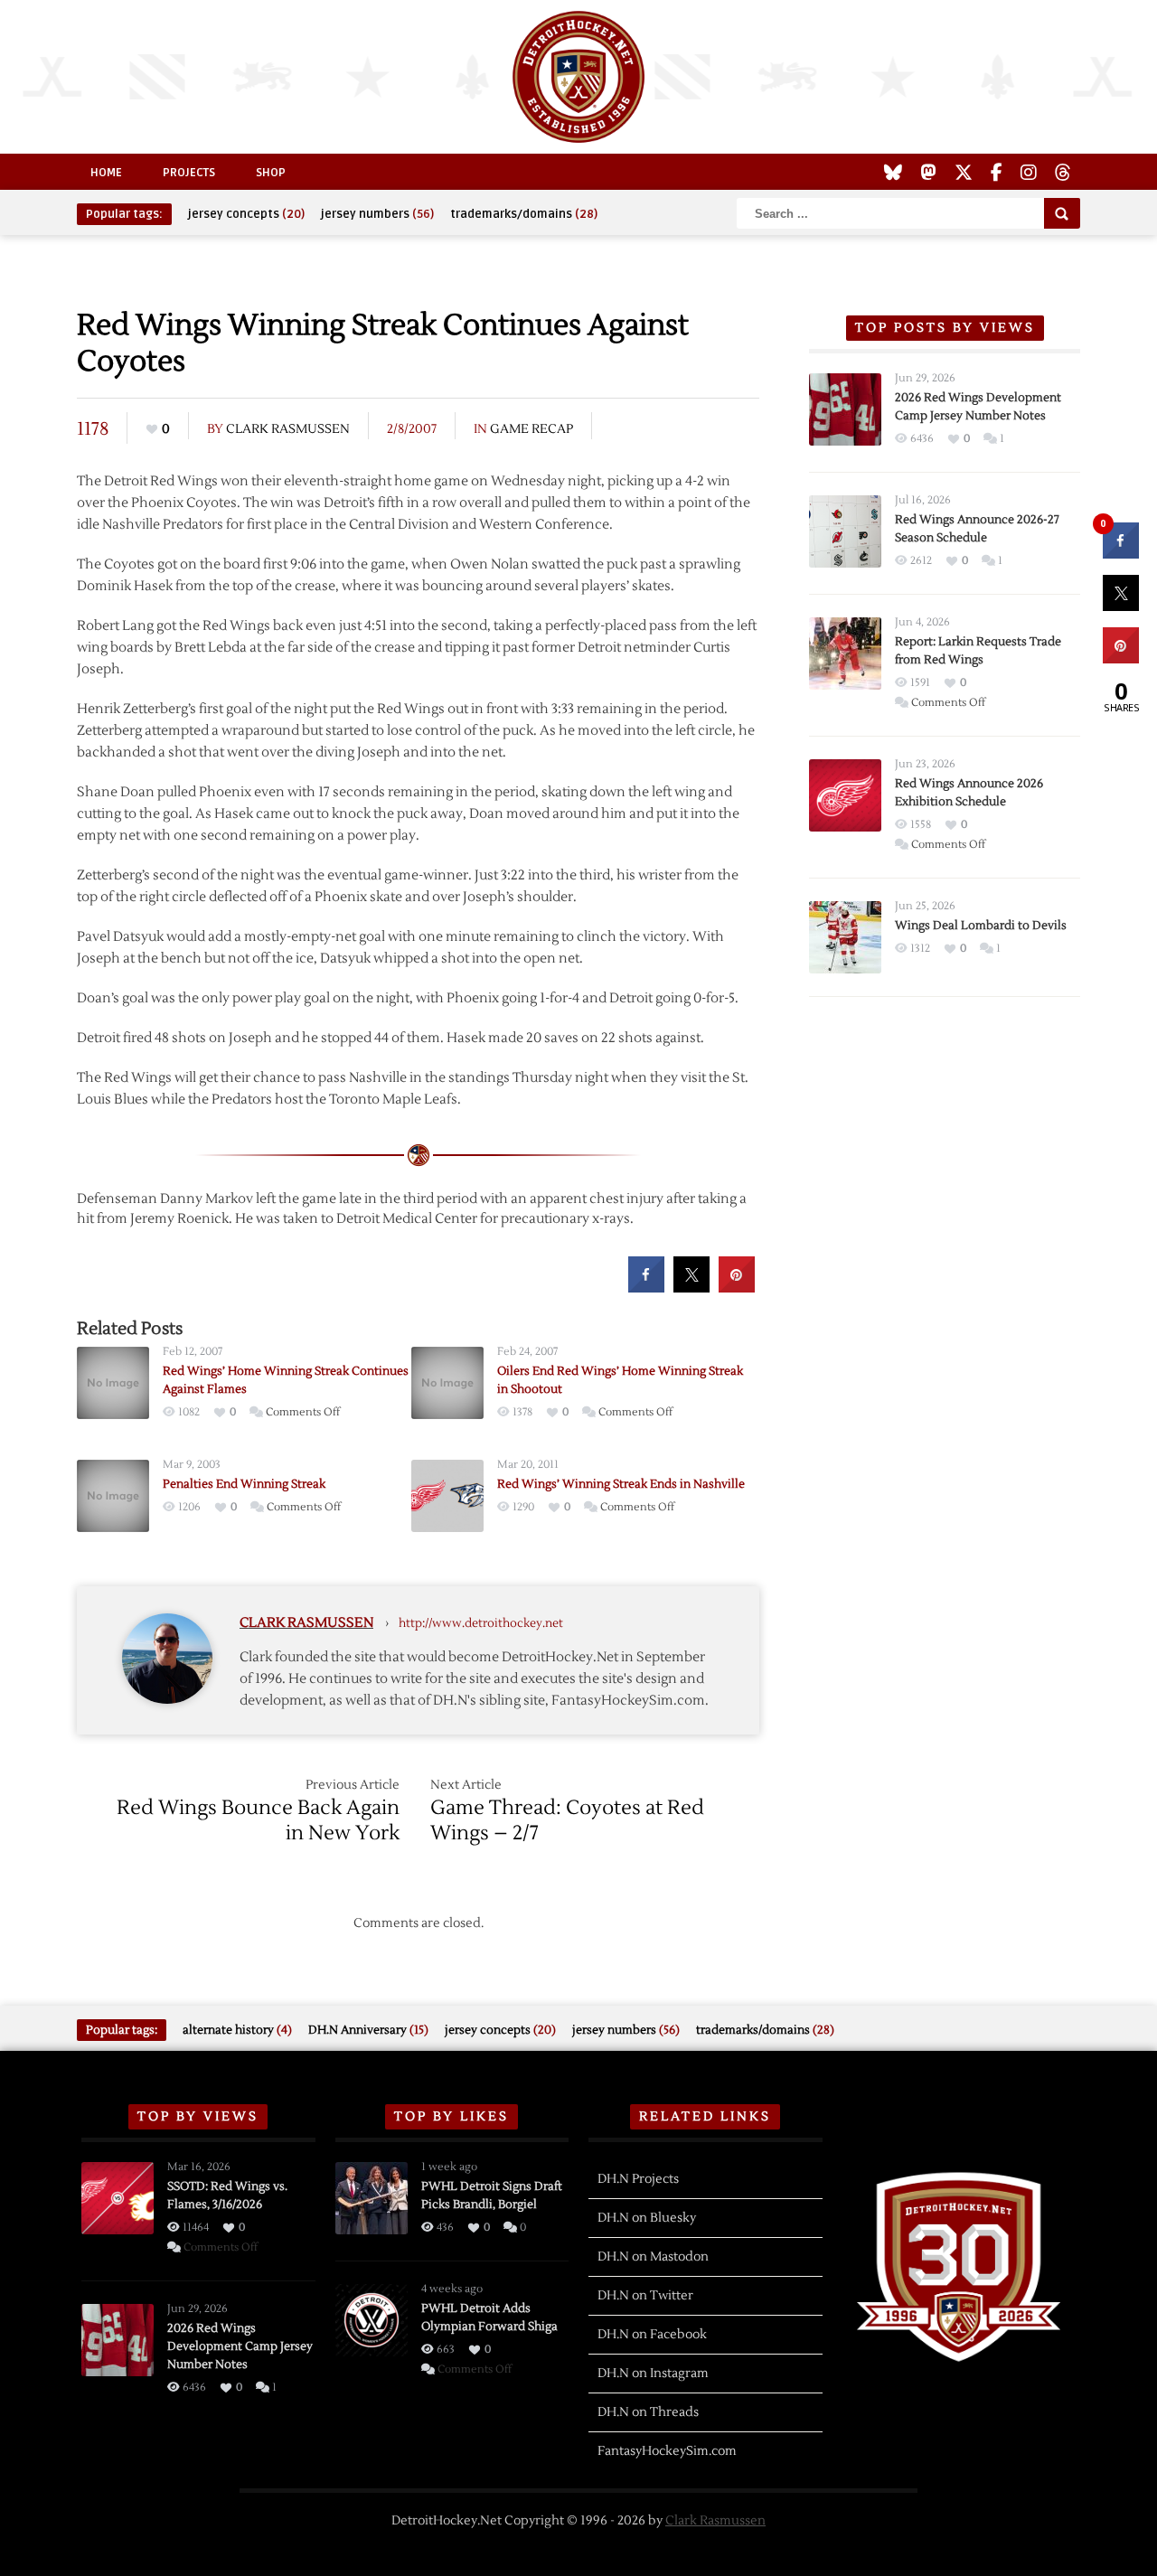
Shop (271, 173)
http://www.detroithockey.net (481, 1623)
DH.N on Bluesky (647, 2218)
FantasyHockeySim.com (667, 2451)
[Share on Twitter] (691, 1287)
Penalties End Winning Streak (244, 1484)
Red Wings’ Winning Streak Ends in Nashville (621, 1484)
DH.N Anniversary (368, 2030)
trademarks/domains (524, 214)
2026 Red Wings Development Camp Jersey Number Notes (240, 2346)
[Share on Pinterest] (737, 1287)
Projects (189, 173)
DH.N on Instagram (653, 2374)
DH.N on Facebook (652, 2335)
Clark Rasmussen (288, 429)
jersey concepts (246, 214)
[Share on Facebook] (646, 1287)
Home (106, 173)
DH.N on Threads (648, 2412)
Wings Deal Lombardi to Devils (981, 926)
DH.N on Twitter (645, 2296)
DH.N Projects (638, 2179)
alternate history (237, 2030)
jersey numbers (377, 214)
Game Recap (531, 429)
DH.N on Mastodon (653, 2257)
